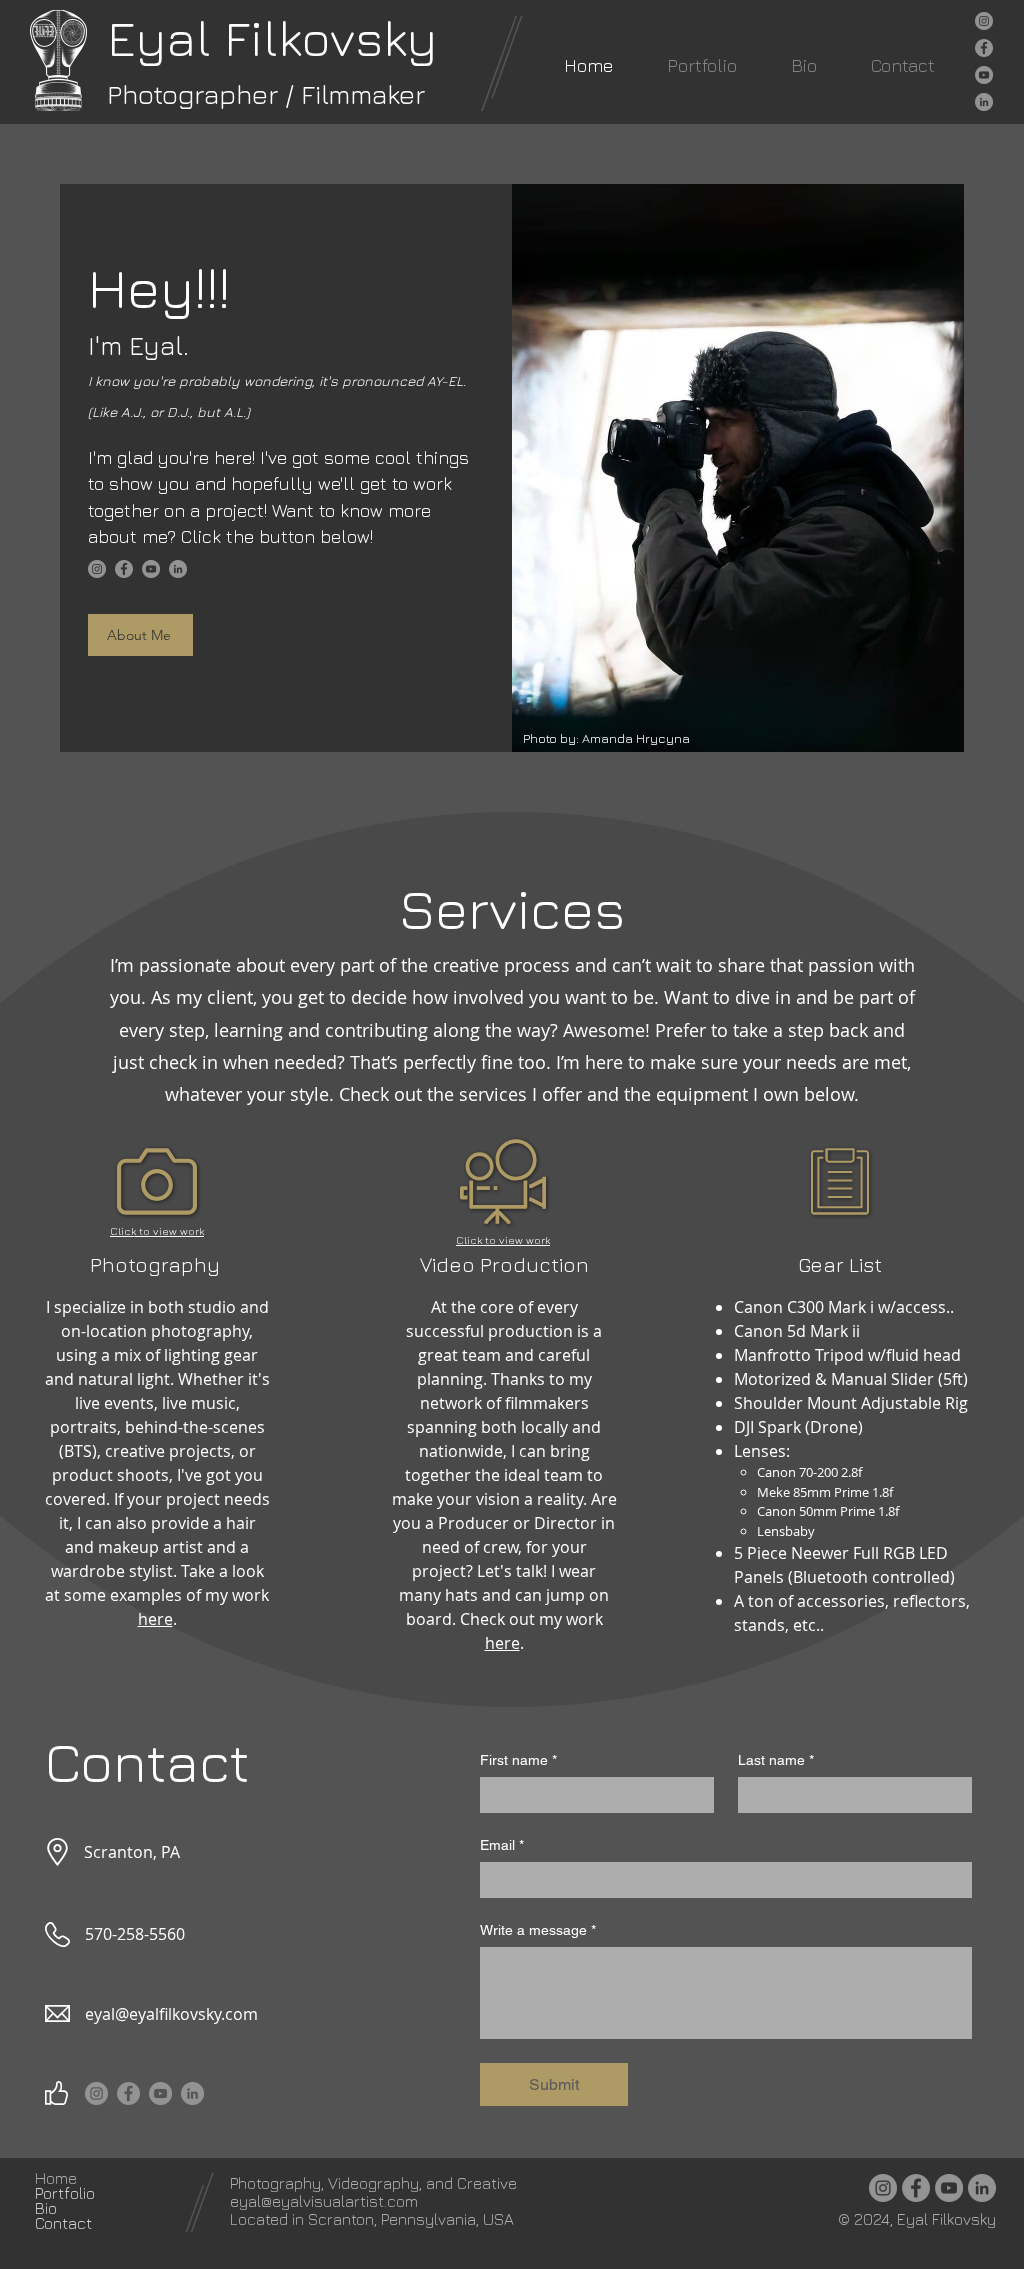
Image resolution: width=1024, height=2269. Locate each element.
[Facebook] (984, 48)
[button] (702, 65)
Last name (776, 1760)
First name (518, 1760)
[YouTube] (984, 75)
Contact (63, 2223)
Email (502, 1845)
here (155, 1619)
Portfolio (65, 2193)
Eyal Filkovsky (272, 37)
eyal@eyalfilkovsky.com (171, 2014)
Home (56, 2178)
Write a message (538, 1930)
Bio (46, 2208)
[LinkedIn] (984, 102)
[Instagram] (984, 21)
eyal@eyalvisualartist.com (324, 2201)
